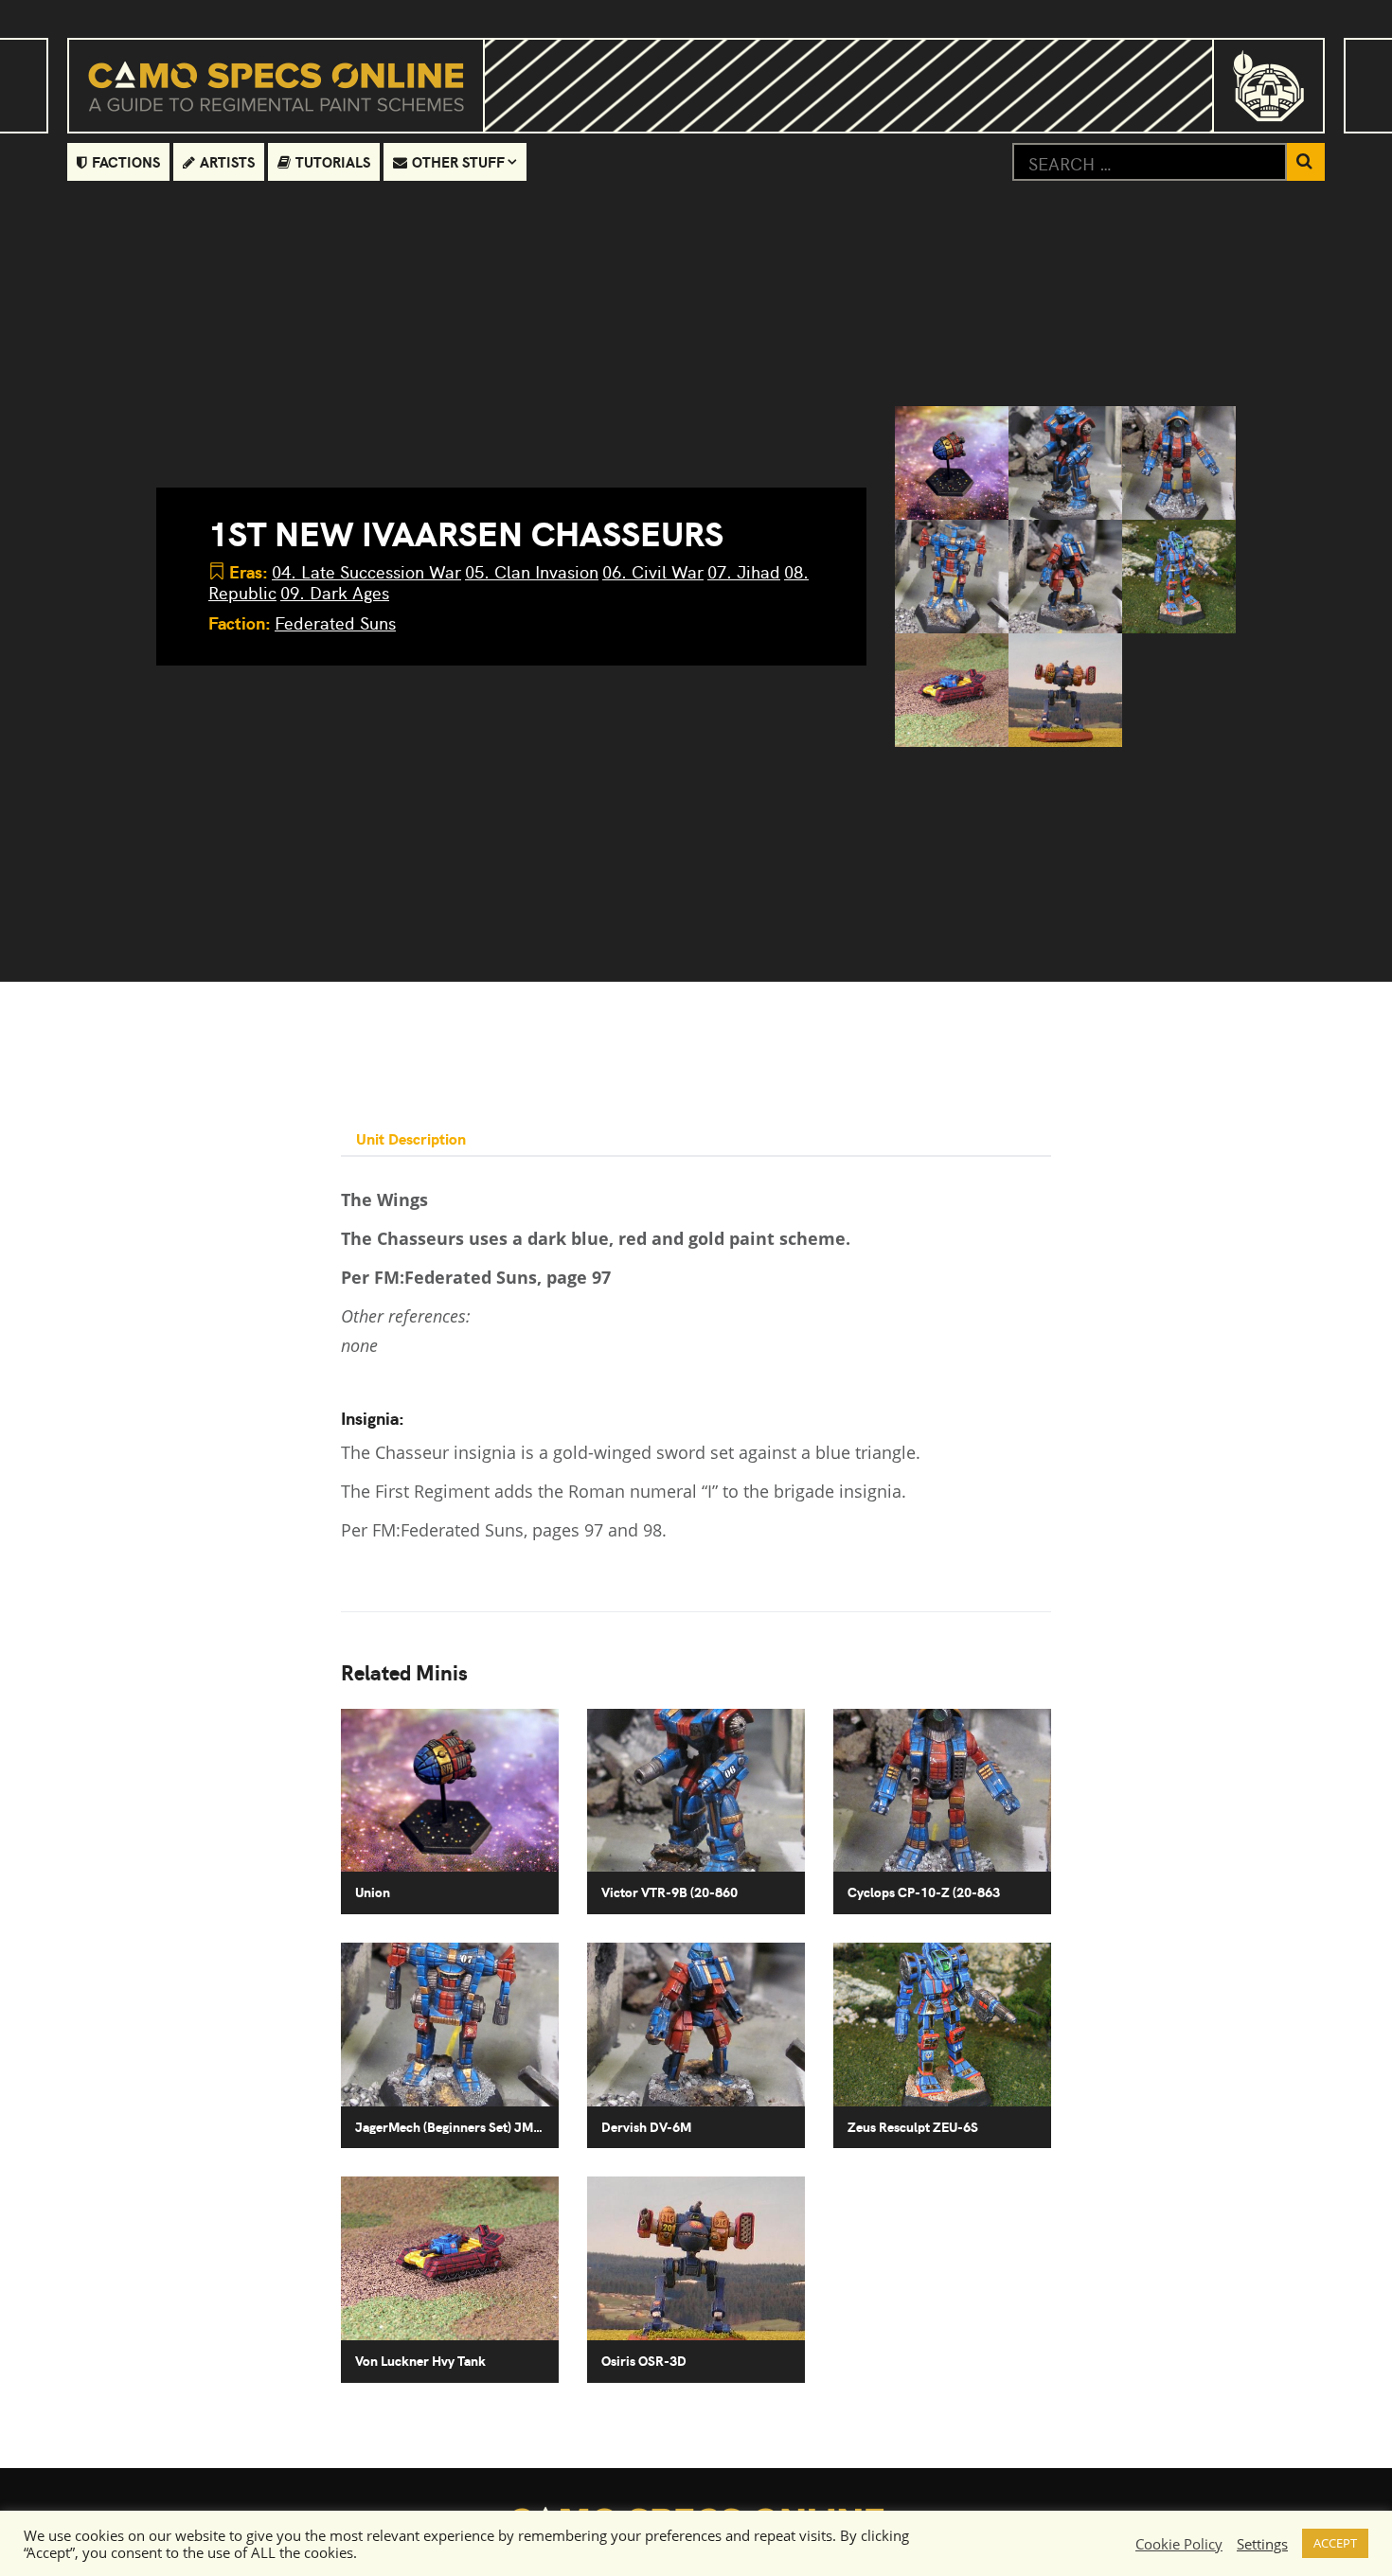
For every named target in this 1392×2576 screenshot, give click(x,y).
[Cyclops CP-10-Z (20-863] (1179, 463)
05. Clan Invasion (532, 571)
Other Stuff (458, 161)
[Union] (952, 463)
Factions (126, 161)
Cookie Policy (1179, 2544)
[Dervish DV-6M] (1065, 577)
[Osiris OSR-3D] (1065, 690)
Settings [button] (1262, 2544)
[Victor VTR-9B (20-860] (1065, 463)
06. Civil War (653, 571)
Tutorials (333, 161)
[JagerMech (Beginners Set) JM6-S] (952, 577)
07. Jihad (744, 571)
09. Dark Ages (335, 592)
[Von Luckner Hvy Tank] (952, 690)
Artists (227, 161)
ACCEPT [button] (1335, 2543)
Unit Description (411, 1138)
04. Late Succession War (366, 571)
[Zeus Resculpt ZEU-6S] (1179, 577)
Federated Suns (335, 622)
